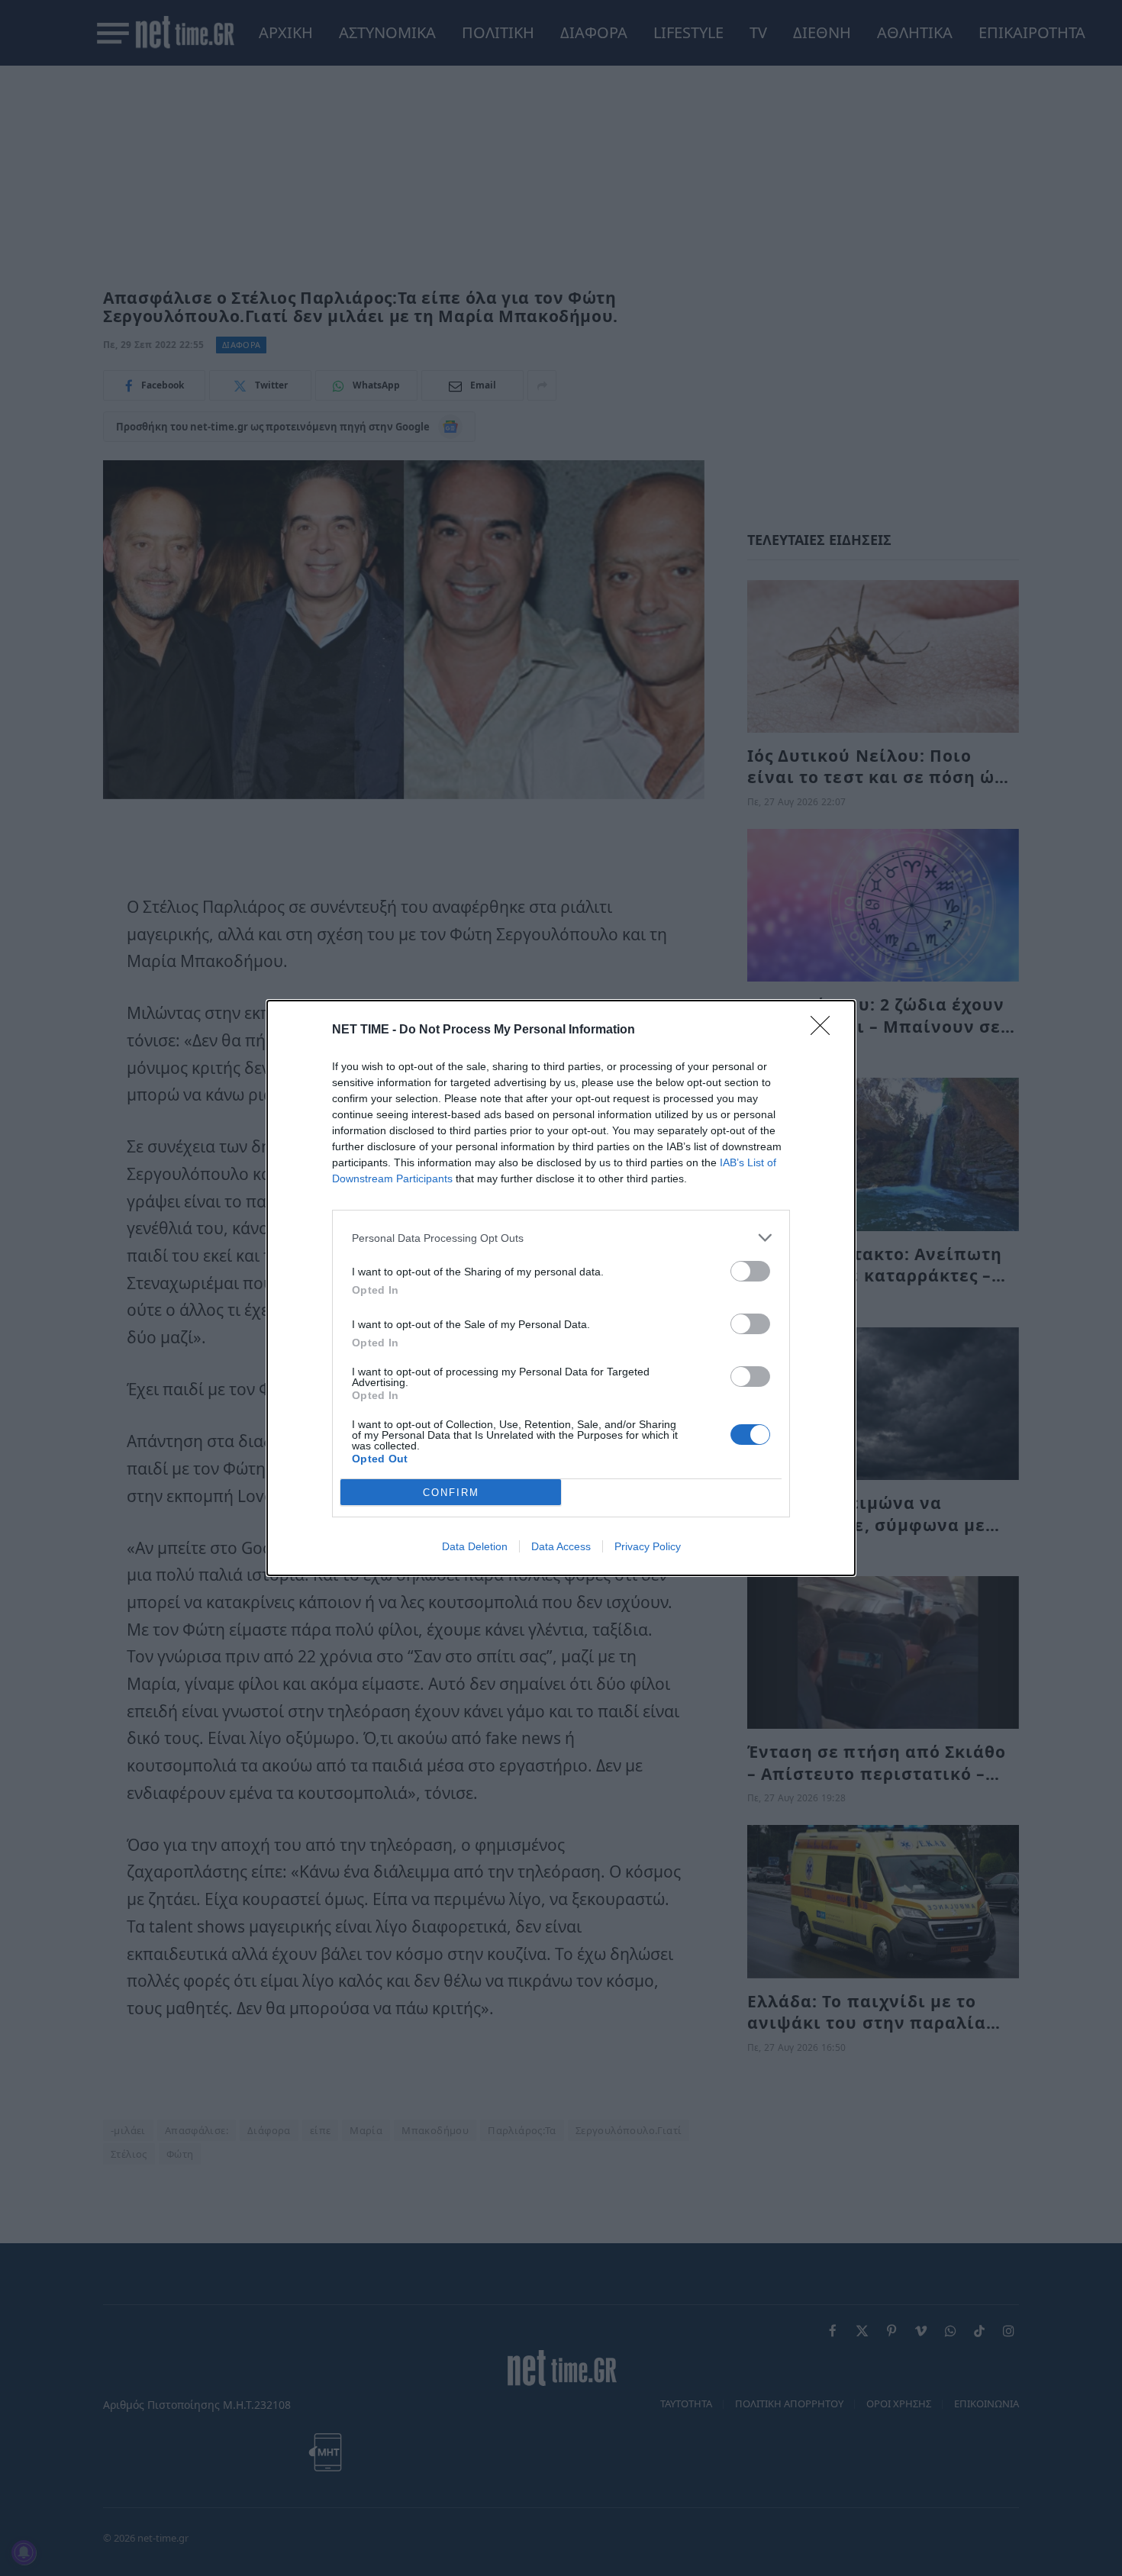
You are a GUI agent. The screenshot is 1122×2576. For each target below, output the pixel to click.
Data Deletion (475, 1546)
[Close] (825, 1030)
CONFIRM (451, 1493)
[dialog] (561, 1288)
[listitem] (561, 1238)
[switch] (750, 1271)
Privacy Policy (648, 1546)
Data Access (561, 1546)
